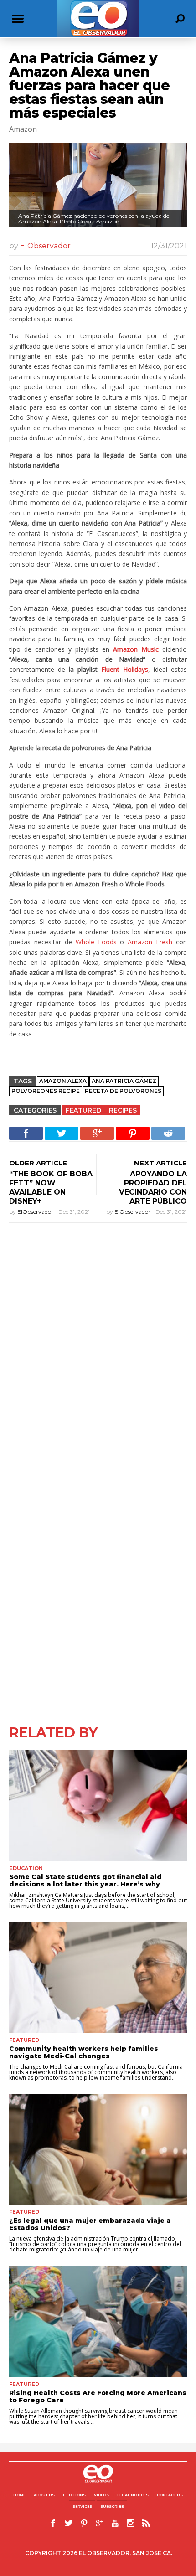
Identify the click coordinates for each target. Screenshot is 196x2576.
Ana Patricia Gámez (124, 1081)
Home (19, 2495)
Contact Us (170, 2495)
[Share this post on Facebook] (26, 1133)
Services (82, 2506)
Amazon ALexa (63, 1081)
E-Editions (74, 2495)
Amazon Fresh (150, 942)
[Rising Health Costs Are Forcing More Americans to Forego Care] (98, 2321)
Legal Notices (133, 2495)
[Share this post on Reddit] (168, 1133)
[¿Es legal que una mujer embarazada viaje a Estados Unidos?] (98, 2150)
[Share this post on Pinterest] (133, 1133)
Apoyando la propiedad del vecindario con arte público (153, 1188)
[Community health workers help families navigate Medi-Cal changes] (98, 1978)
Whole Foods (96, 942)
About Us (44, 2495)
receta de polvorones (123, 1091)
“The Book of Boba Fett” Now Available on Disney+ (51, 1188)
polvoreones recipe (46, 1091)
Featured (83, 1110)
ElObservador (45, 246)
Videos (101, 2495)
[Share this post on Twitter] (62, 1133)
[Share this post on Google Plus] (97, 1133)
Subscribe (112, 2506)
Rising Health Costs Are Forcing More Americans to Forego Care (98, 2396)
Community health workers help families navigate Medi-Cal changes (84, 2052)
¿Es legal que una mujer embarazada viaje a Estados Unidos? (90, 2224)
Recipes (123, 1110)
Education (26, 1868)
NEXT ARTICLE (160, 1163)
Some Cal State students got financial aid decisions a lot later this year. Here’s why (85, 1880)
